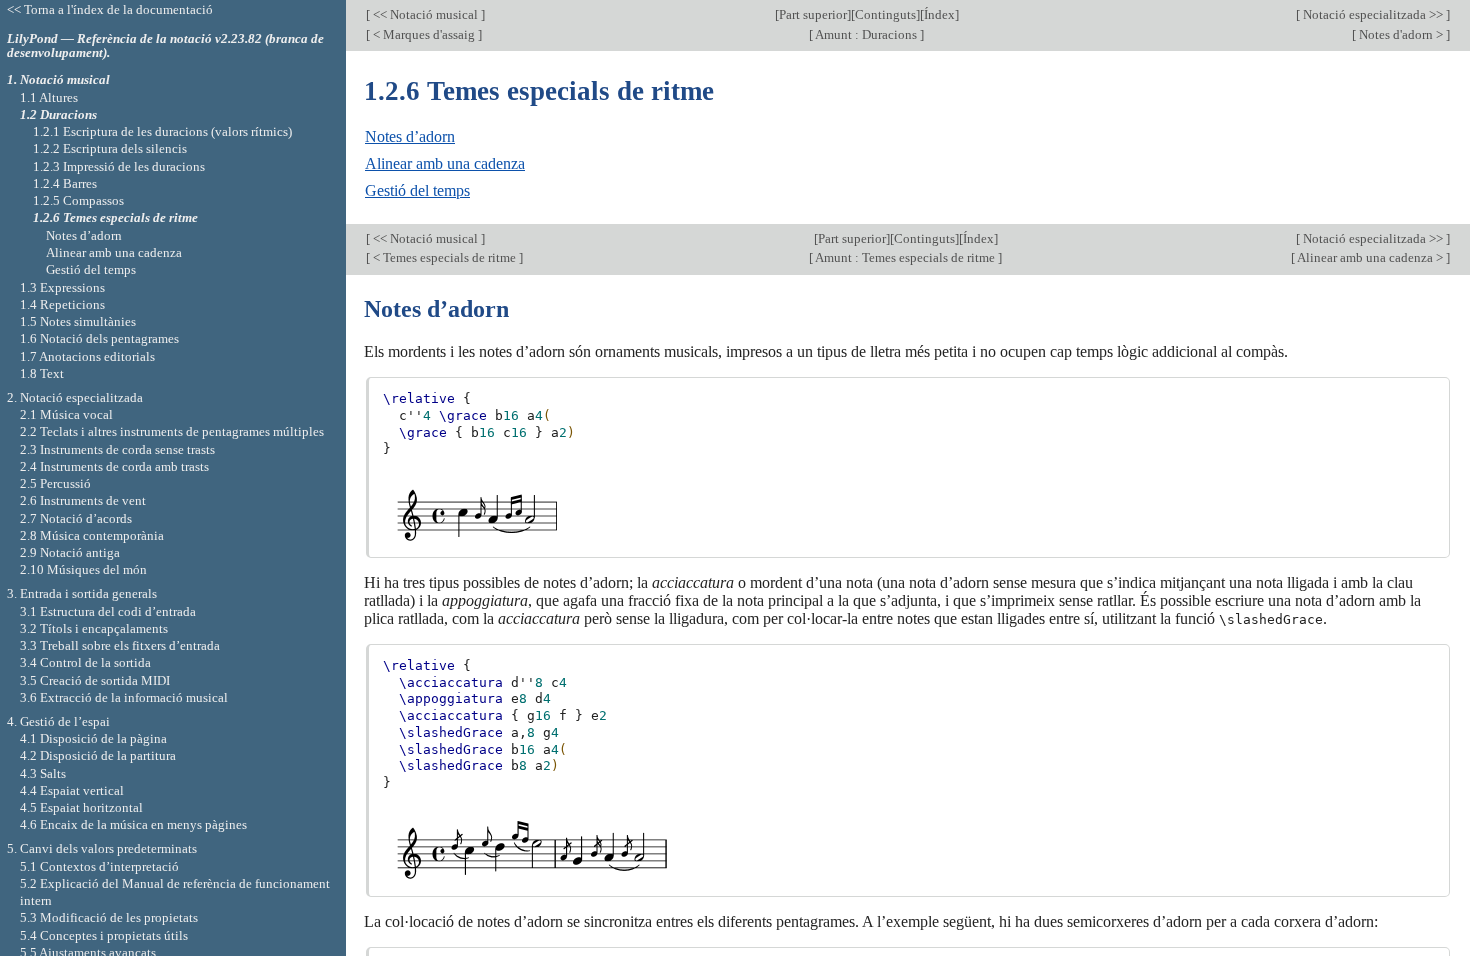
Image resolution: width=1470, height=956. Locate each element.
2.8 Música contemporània (92, 535)
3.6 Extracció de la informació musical (124, 697)
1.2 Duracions (58, 114)
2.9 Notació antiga (70, 552)
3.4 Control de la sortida (85, 662)
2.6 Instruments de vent (83, 500)
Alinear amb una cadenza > (1370, 257)
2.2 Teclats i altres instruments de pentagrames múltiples (172, 431)
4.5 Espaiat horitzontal (81, 807)
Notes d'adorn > (1401, 34)
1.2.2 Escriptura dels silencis (110, 148)
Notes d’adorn (410, 136)
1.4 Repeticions (62, 304)
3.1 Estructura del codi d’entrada (108, 611)
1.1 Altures (49, 97)
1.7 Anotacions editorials (87, 356)
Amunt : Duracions (866, 34)
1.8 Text (42, 373)
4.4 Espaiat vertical (72, 790)
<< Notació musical (425, 14)
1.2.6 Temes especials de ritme (115, 217)
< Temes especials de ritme (444, 257)
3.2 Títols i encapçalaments (94, 628)
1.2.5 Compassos (78, 200)
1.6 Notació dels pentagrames (99, 338)
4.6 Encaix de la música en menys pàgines (133, 824)
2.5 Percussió (55, 483)
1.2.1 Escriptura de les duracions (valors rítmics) (162, 131)
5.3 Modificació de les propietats (109, 917)
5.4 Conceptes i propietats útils (104, 935)
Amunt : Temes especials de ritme (905, 257)
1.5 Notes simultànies (78, 321)
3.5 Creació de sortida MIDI (95, 680)
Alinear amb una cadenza (445, 163)
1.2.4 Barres (65, 183)
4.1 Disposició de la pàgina (93, 738)
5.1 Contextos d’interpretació (99, 866)
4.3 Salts (43, 773)
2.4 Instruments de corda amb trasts (114, 466)
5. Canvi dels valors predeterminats (102, 848)
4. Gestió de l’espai (58, 721)
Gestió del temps (417, 190)
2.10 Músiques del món (83, 569)
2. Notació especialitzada (75, 397)
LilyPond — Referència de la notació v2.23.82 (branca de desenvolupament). (165, 46)
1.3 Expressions (62, 287)
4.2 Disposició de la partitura (98, 755)
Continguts (885, 14)
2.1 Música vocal (66, 414)
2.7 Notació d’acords (76, 518)
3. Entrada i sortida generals (82, 593)
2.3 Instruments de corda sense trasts (117, 449)
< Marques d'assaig (424, 34)
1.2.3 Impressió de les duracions (119, 166)
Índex (939, 14)
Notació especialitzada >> (1373, 14)
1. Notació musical (58, 79)
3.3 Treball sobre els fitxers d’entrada (120, 645)
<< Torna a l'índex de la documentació (110, 9)
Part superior (813, 14)
